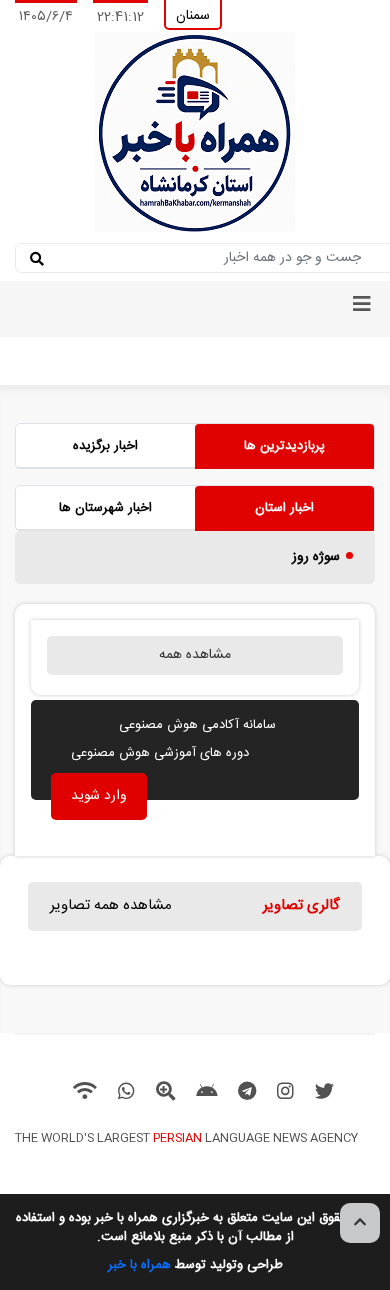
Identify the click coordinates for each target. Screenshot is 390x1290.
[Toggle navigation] (362, 309)
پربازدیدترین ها (284, 446)
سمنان (193, 16)
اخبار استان (284, 508)
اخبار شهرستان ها (105, 508)
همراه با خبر (139, 1265)
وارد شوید (99, 796)
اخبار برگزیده (105, 446)
